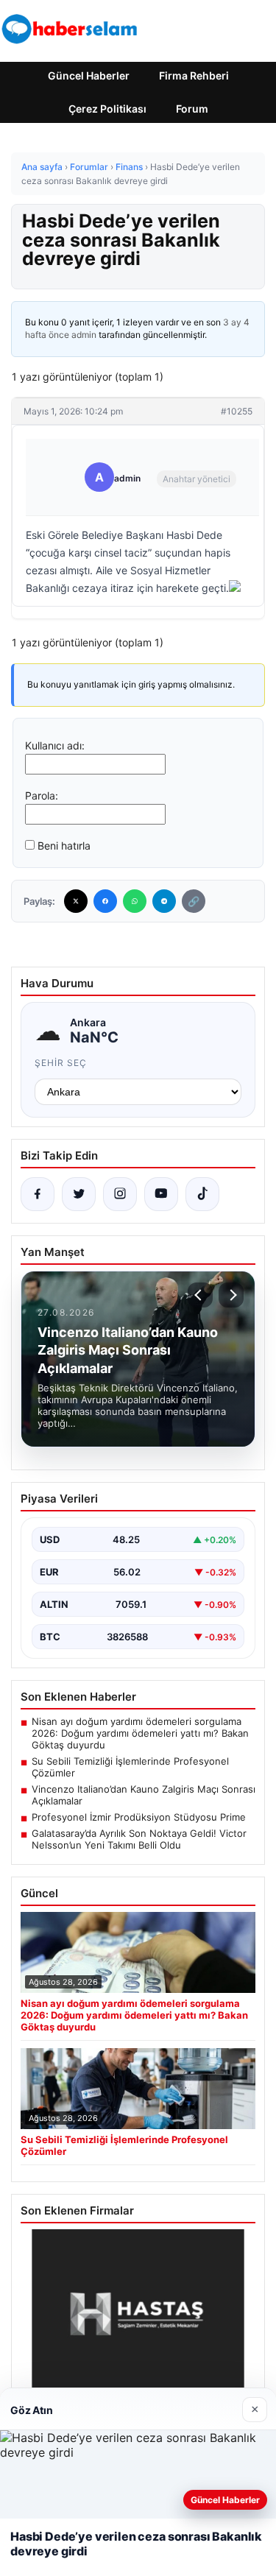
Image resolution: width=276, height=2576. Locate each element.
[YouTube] (161, 1194)
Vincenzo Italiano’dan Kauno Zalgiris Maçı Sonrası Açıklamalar (144, 1795)
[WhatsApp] (135, 901)
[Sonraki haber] (231, 1295)
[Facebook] (105, 901)
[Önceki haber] (200, 1295)
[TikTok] (202, 1194)
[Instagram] (120, 1194)
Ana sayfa (42, 167)
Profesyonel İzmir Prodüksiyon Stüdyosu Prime (139, 1817)
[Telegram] (164, 901)
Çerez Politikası (107, 109)
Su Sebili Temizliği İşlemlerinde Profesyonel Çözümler (130, 1767)
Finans (129, 167)
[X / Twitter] (79, 1194)
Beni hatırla (64, 846)
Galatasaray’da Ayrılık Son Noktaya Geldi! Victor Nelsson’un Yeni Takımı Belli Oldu (139, 1839)
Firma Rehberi (194, 75)
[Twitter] (76, 901)
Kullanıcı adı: (55, 745)
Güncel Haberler (89, 75)
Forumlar (89, 167)
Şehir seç (61, 1063)
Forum (192, 109)
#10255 (237, 411)
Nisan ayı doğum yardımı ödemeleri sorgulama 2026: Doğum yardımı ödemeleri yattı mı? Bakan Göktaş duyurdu (140, 1733)
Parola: (42, 795)
